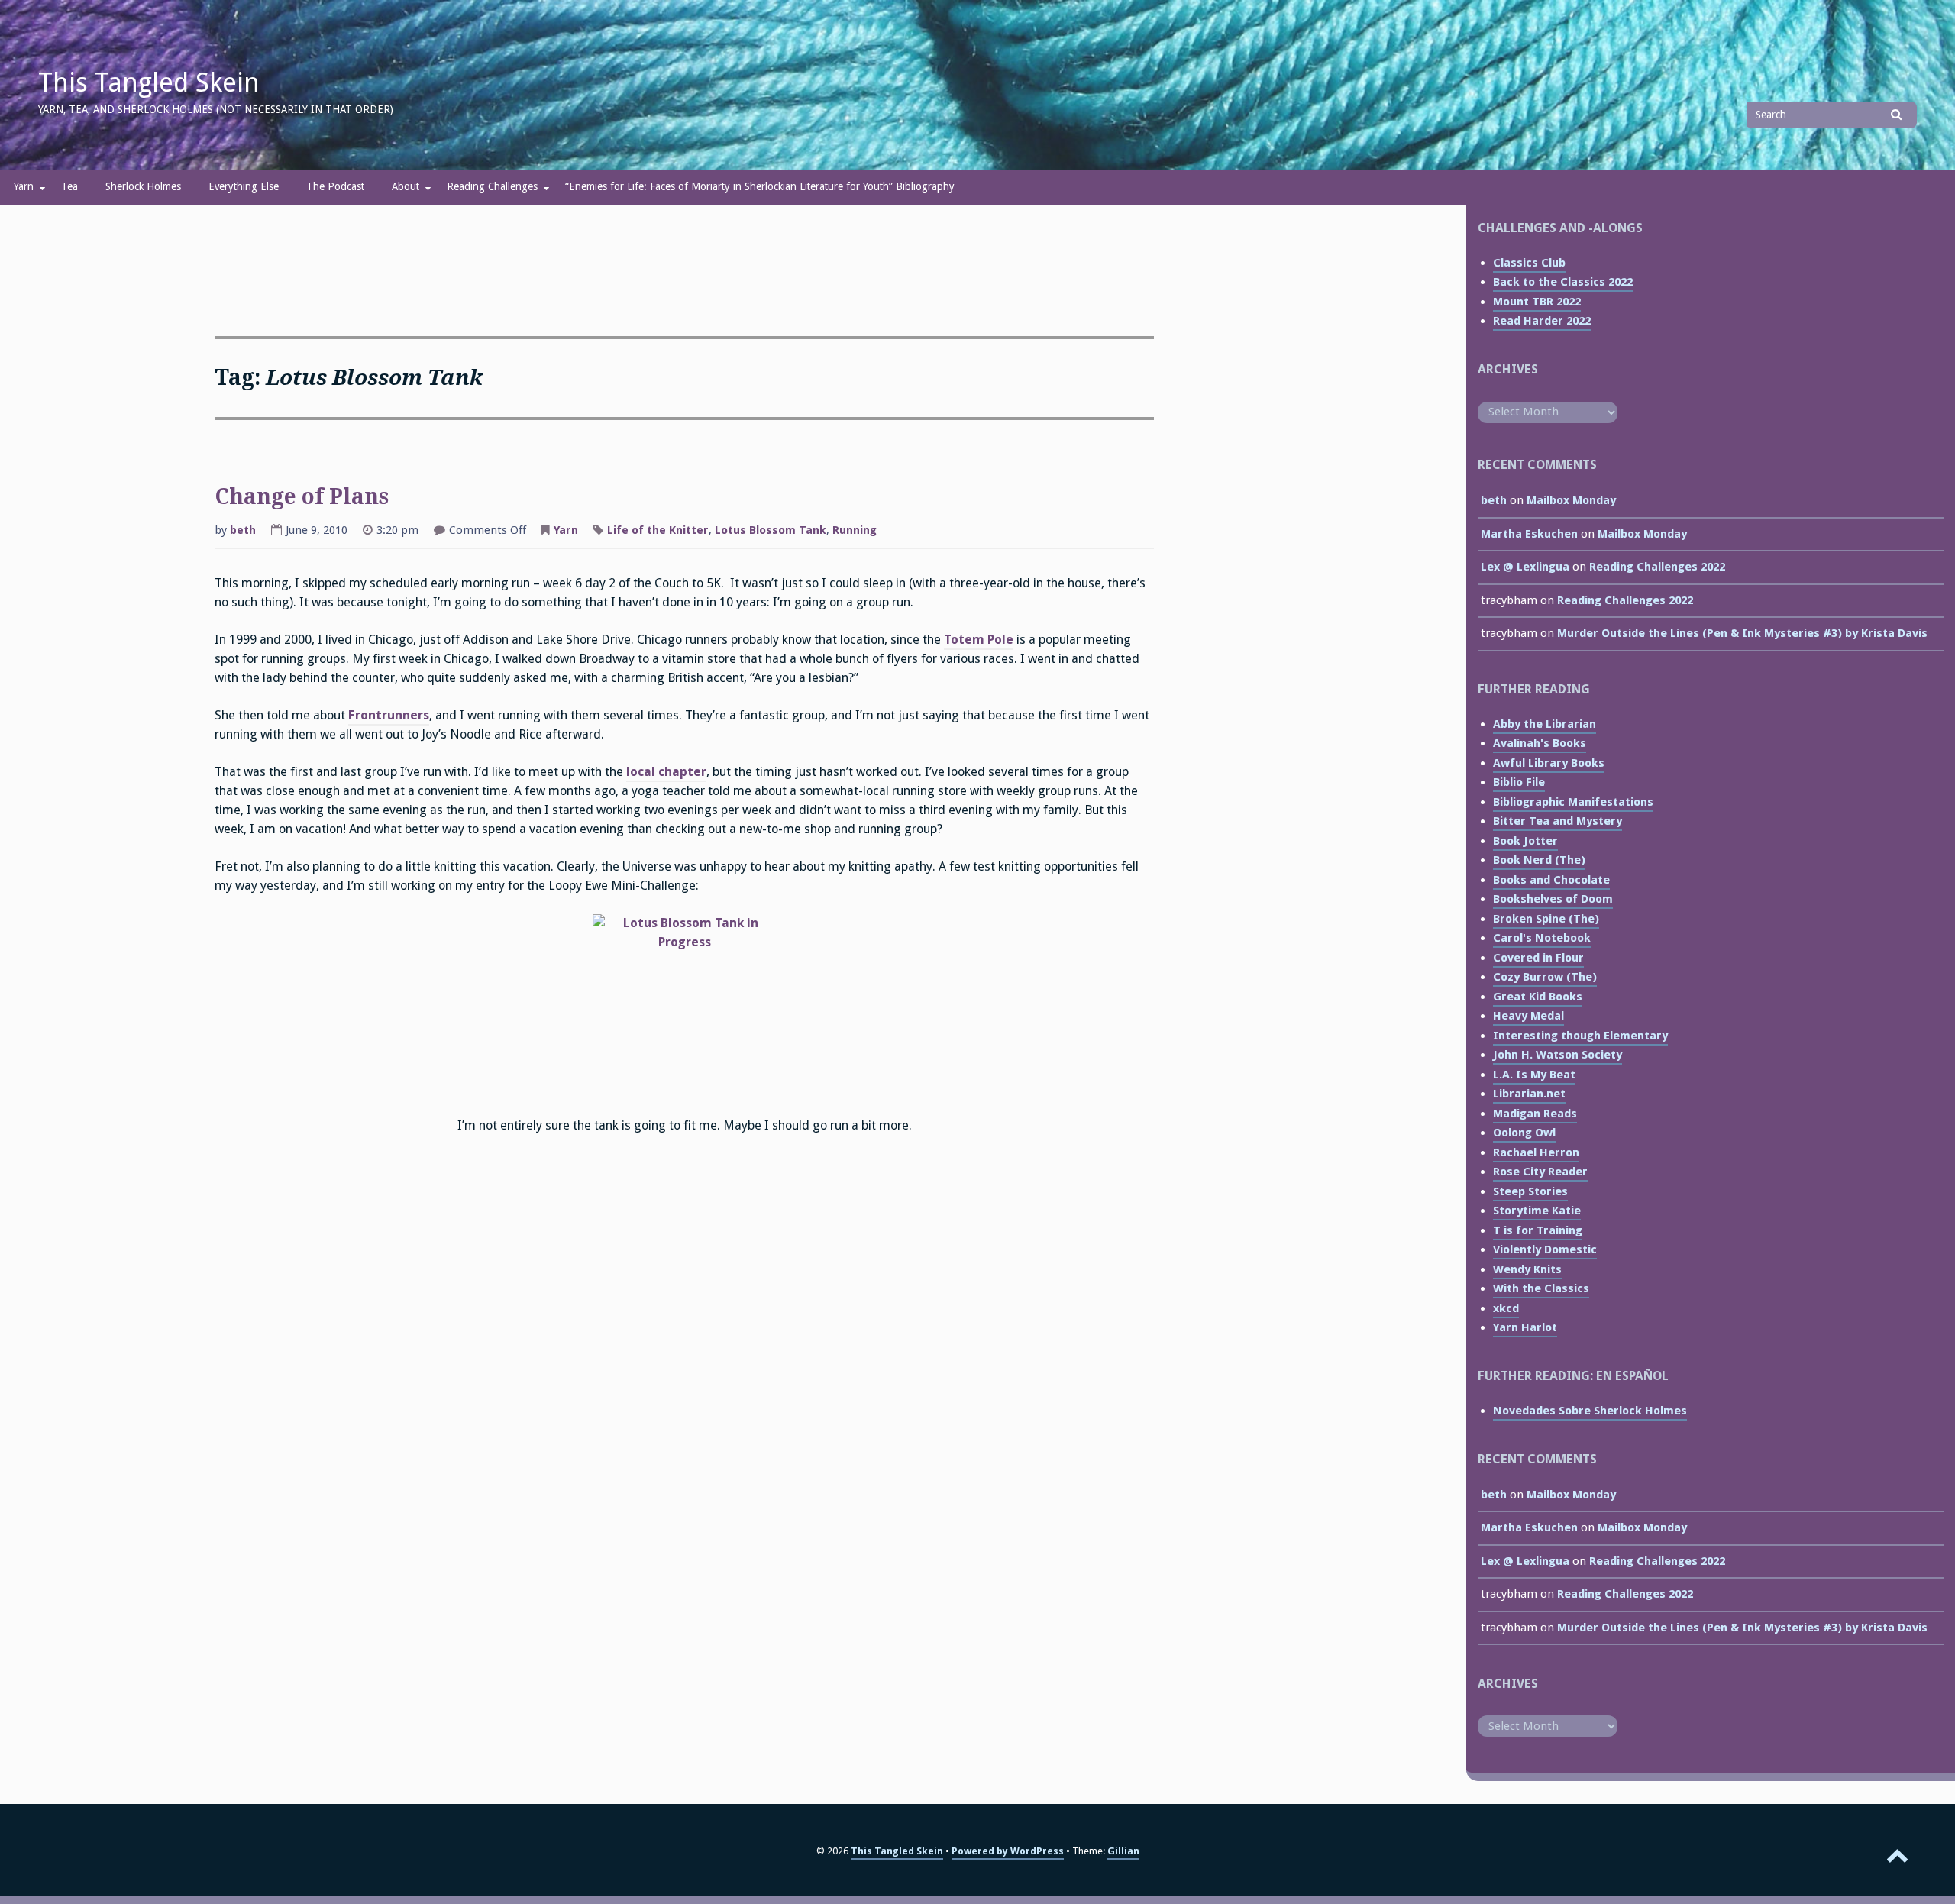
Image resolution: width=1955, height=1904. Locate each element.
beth (243, 530)
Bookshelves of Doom (1553, 899)
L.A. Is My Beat (1534, 1075)
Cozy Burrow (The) (1545, 977)
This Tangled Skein (149, 82)
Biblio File (1519, 782)
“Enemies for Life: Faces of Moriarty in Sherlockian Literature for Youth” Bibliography (760, 186)
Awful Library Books (1549, 763)
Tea (69, 186)
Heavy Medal (1528, 1016)
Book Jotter (1525, 841)
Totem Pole (979, 640)
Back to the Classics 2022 (1563, 282)
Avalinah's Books (1540, 743)
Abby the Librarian (1545, 724)
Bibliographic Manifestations (1573, 802)
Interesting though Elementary (1580, 1036)
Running (855, 530)
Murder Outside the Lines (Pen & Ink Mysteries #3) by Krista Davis (1742, 633)
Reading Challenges (492, 186)
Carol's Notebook (1542, 938)
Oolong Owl (1524, 1133)
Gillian (1123, 1851)
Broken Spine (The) (1546, 919)
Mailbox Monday (1571, 500)
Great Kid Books (1538, 997)
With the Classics (1541, 1288)
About (406, 186)
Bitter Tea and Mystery (1558, 821)
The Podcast (335, 186)
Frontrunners (389, 715)
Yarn (24, 186)
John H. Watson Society (1558, 1055)
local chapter (666, 772)
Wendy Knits (1527, 1269)
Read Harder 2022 (1542, 321)
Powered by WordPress (1008, 1851)
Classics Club (1529, 263)
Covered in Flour (1538, 958)
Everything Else (244, 186)
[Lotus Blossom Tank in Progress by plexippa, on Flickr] (684, 1006)
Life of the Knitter (658, 530)
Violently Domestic (1545, 1249)
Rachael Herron (1536, 1152)
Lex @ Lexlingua (1525, 567)
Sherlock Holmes (143, 186)
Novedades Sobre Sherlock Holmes (1590, 1411)
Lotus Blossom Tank (771, 530)
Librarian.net (1529, 1094)
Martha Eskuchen (1529, 534)
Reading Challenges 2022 (1657, 567)
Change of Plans (302, 497)
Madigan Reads (1535, 1114)
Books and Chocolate (1551, 880)
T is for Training (1538, 1230)
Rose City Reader (1540, 1172)
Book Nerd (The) (1539, 860)
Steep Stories (1530, 1191)
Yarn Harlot (1525, 1327)
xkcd (1506, 1308)
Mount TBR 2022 (1537, 302)
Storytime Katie (1537, 1211)
